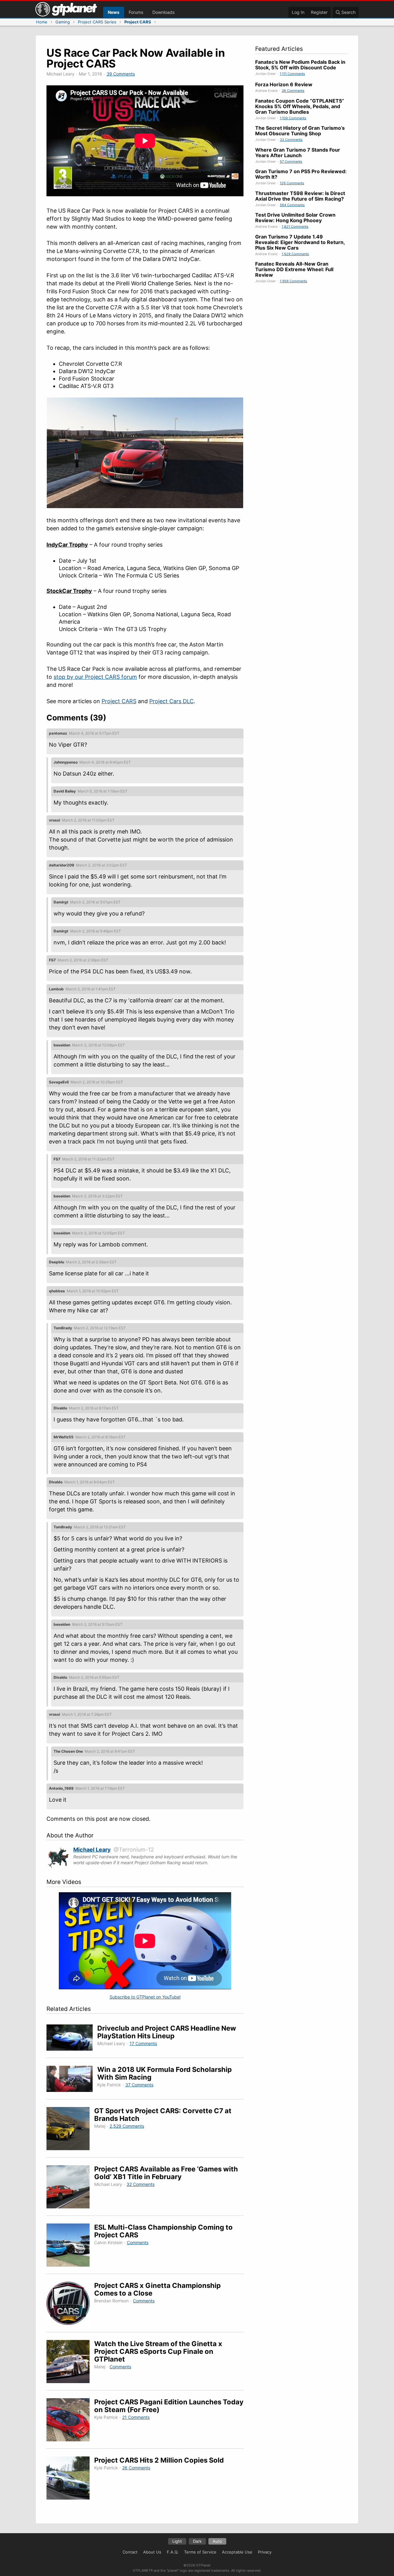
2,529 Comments (127, 2126)
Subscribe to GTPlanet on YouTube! (145, 1997)
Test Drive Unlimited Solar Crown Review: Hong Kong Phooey (295, 218)
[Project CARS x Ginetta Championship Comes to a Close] (70, 2304)
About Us (152, 2552)
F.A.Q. (173, 2552)
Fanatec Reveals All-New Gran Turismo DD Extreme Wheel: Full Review (294, 269)
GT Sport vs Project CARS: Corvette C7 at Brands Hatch (163, 2115)
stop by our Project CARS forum (95, 677)
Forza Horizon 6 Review (284, 84)
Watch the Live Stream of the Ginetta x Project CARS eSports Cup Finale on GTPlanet (158, 2351)
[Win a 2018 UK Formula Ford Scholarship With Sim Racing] (72, 2080)
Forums (136, 12)
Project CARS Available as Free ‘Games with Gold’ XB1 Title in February (166, 2173)
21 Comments (136, 2417)
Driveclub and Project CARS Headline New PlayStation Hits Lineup (167, 2032)
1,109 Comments (293, 118)
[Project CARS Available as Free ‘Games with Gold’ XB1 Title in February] (70, 2188)
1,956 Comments (293, 281)
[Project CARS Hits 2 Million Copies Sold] (70, 2479)
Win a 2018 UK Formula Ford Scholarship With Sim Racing (165, 2073)
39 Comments (121, 74)
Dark (197, 2541)
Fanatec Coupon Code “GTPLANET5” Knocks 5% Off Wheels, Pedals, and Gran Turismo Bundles (300, 106)
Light (177, 2541)
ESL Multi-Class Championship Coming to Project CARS (163, 2231)
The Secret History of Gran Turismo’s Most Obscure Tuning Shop (300, 131)
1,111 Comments (292, 74)
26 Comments (136, 2468)
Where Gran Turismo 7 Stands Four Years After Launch (298, 153)
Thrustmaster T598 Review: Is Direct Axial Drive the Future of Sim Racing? (300, 196)
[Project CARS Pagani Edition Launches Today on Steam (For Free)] (70, 2421)
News (114, 12)
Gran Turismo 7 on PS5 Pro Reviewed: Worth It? (301, 174)
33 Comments (291, 140)
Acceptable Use (237, 2552)
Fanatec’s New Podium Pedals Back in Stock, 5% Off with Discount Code (300, 65)
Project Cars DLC (171, 701)
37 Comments (139, 2085)
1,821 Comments (295, 226)
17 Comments (143, 2043)
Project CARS (119, 701)
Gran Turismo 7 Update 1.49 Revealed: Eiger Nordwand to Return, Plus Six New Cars (300, 242)
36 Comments (293, 91)
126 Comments (292, 183)
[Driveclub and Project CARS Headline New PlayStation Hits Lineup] (72, 2038)
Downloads (163, 12)
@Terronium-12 (134, 1850)
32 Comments (141, 2184)
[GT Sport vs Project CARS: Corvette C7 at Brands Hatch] (70, 2130)
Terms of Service (200, 2552)
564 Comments (292, 205)
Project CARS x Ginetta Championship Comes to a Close (157, 2289)
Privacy (265, 2552)
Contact (130, 2552)
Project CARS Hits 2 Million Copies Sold (159, 2460)
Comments (138, 2242)
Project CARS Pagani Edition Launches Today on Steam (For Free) (169, 2406)
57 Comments (291, 161)
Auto (217, 2541)
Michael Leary (92, 1850)
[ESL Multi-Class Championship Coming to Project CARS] (70, 2246)
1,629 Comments (295, 254)
